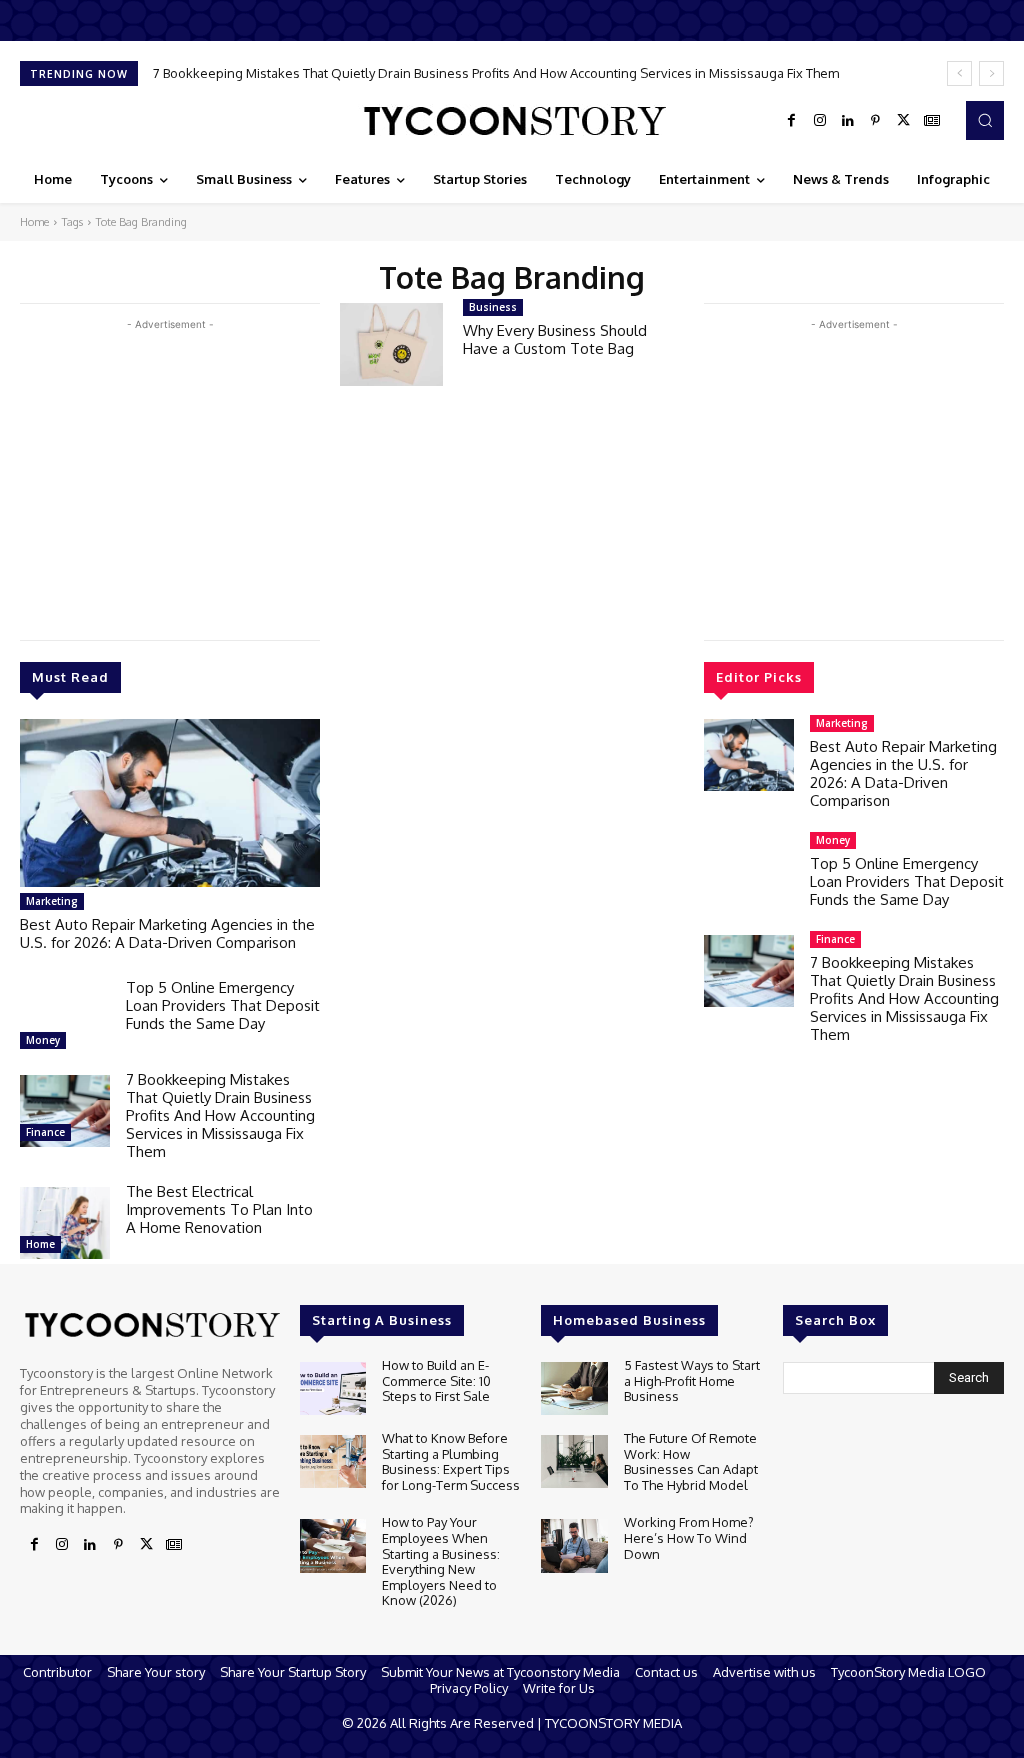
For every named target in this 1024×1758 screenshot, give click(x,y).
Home (34, 222)
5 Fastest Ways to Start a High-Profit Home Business (692, 1380)
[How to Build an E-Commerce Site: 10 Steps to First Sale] (333, 1388)
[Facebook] (792, 121)
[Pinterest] (876, 121)
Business (493, 307)
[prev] (959, 73)
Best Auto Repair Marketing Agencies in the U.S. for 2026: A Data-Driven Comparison (167, 933)
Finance (45, 1132)
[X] (904, 121)
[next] (991, 73)
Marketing (52, 901)
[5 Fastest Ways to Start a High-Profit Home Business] (574, 1388)
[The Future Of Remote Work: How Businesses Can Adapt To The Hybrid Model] (574, 1461)
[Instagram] (820, 121)
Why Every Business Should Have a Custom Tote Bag (555, 339)
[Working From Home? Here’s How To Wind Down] (574, 1545)
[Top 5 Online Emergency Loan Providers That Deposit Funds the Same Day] (65, 1019)
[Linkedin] (848, 121)
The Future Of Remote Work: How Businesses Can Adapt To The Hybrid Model (691, 1461)
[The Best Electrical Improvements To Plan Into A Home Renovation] (65, 1223)
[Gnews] (932, 121)
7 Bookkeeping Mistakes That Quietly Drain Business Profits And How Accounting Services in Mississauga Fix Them (496, 73)
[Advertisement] (170, 475)
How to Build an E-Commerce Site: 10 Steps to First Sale (436, 1380)
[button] (985, 120)
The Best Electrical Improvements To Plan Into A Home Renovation (219, 1209)
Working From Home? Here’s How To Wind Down (689, 1537)
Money (43, 1040)
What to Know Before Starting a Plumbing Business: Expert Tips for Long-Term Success (451, 1461)
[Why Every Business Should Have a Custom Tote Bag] (391, 344)
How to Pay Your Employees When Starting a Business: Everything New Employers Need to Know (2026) (441, 1561)
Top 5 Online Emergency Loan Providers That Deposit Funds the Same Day (223, 1005)
